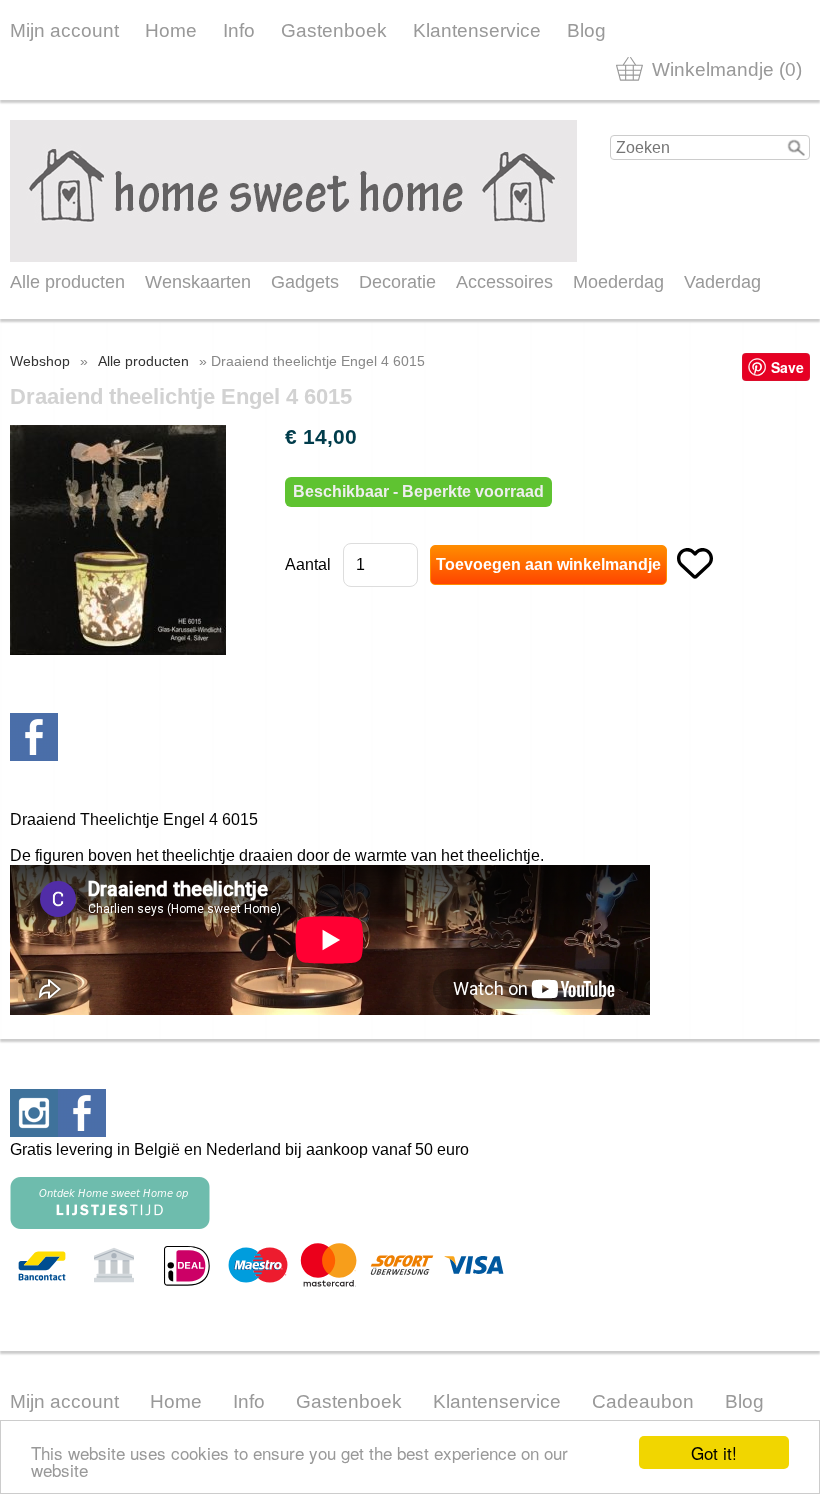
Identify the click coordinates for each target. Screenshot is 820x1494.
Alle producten (67, 282)
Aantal (308, 564)
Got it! (714, 1452)
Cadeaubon (643, 1401)
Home (171, 30)
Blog (586, 30)
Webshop (40, 361)
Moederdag (618, 282)
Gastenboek (334, 30)
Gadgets (305, 282)
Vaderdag (722, 282)
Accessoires (504, 282)
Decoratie (397, 282)
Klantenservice (477, 30)
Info (239, 30)
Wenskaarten (198, 282)
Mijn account (64, 30)
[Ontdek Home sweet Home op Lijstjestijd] (110, 1223)
